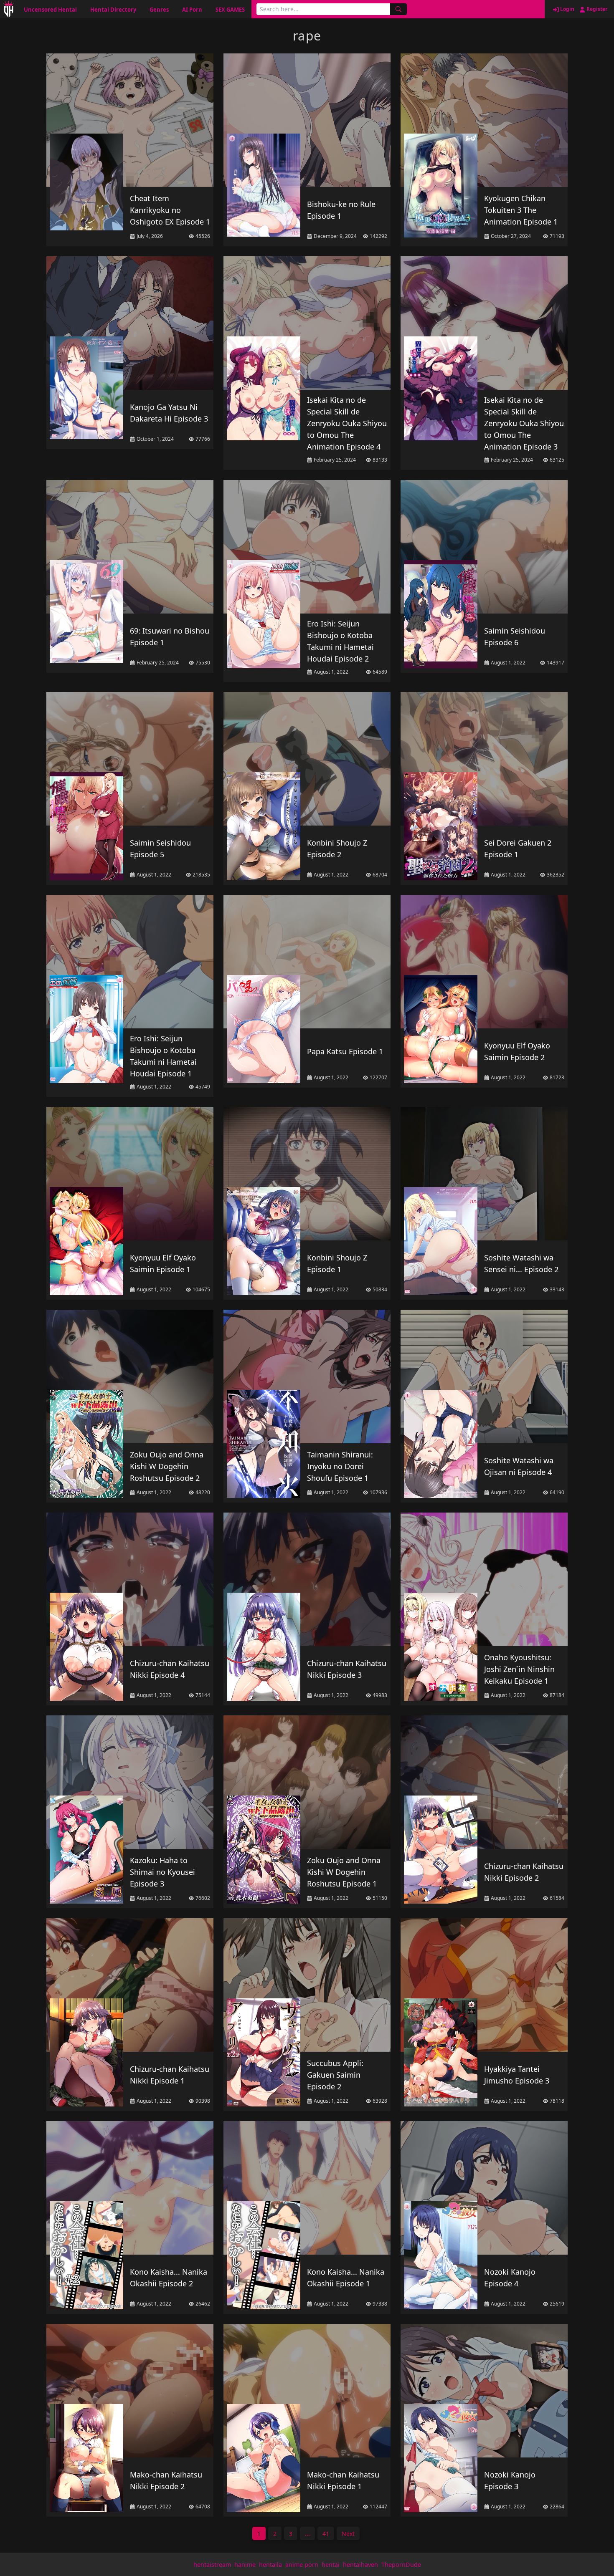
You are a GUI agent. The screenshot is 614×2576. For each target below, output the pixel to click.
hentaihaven (360, 2565)
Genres (159, 10)
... (307, 2534)
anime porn (302, 2565)
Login (567, 9)
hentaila (270, 2565)
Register (596, 9)
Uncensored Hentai (50, 10)
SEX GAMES (230, 10)
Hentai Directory (113, 10)
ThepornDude (401, 2565)
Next (348, 2534)
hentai (331, 2565)
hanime (245, 2565)
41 (326, 2534)
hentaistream (212, 2565)
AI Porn (192, 10)
